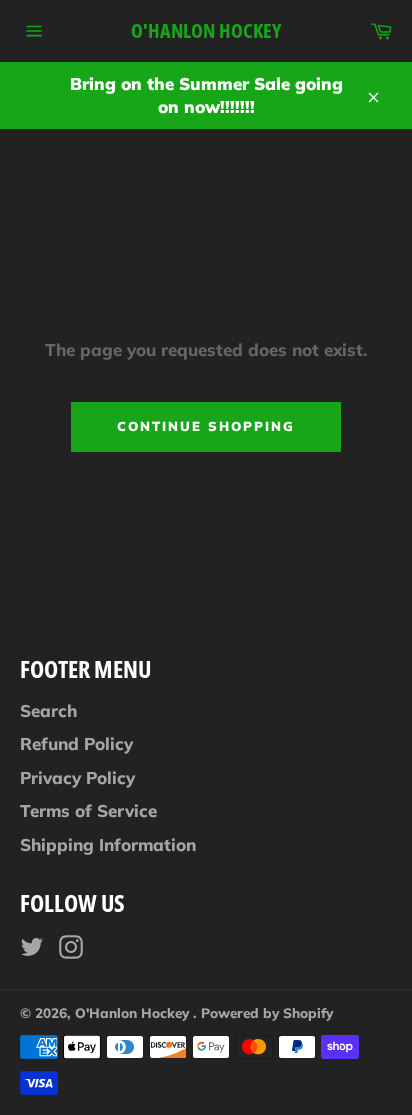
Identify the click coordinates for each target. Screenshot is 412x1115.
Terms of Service (88, 810)
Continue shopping (205, 426)
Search (48, 710)
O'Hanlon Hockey (206, 30)
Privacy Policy (77, 777)
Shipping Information (108, 844)
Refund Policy (76, 743)
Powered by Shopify (267, 1012)
